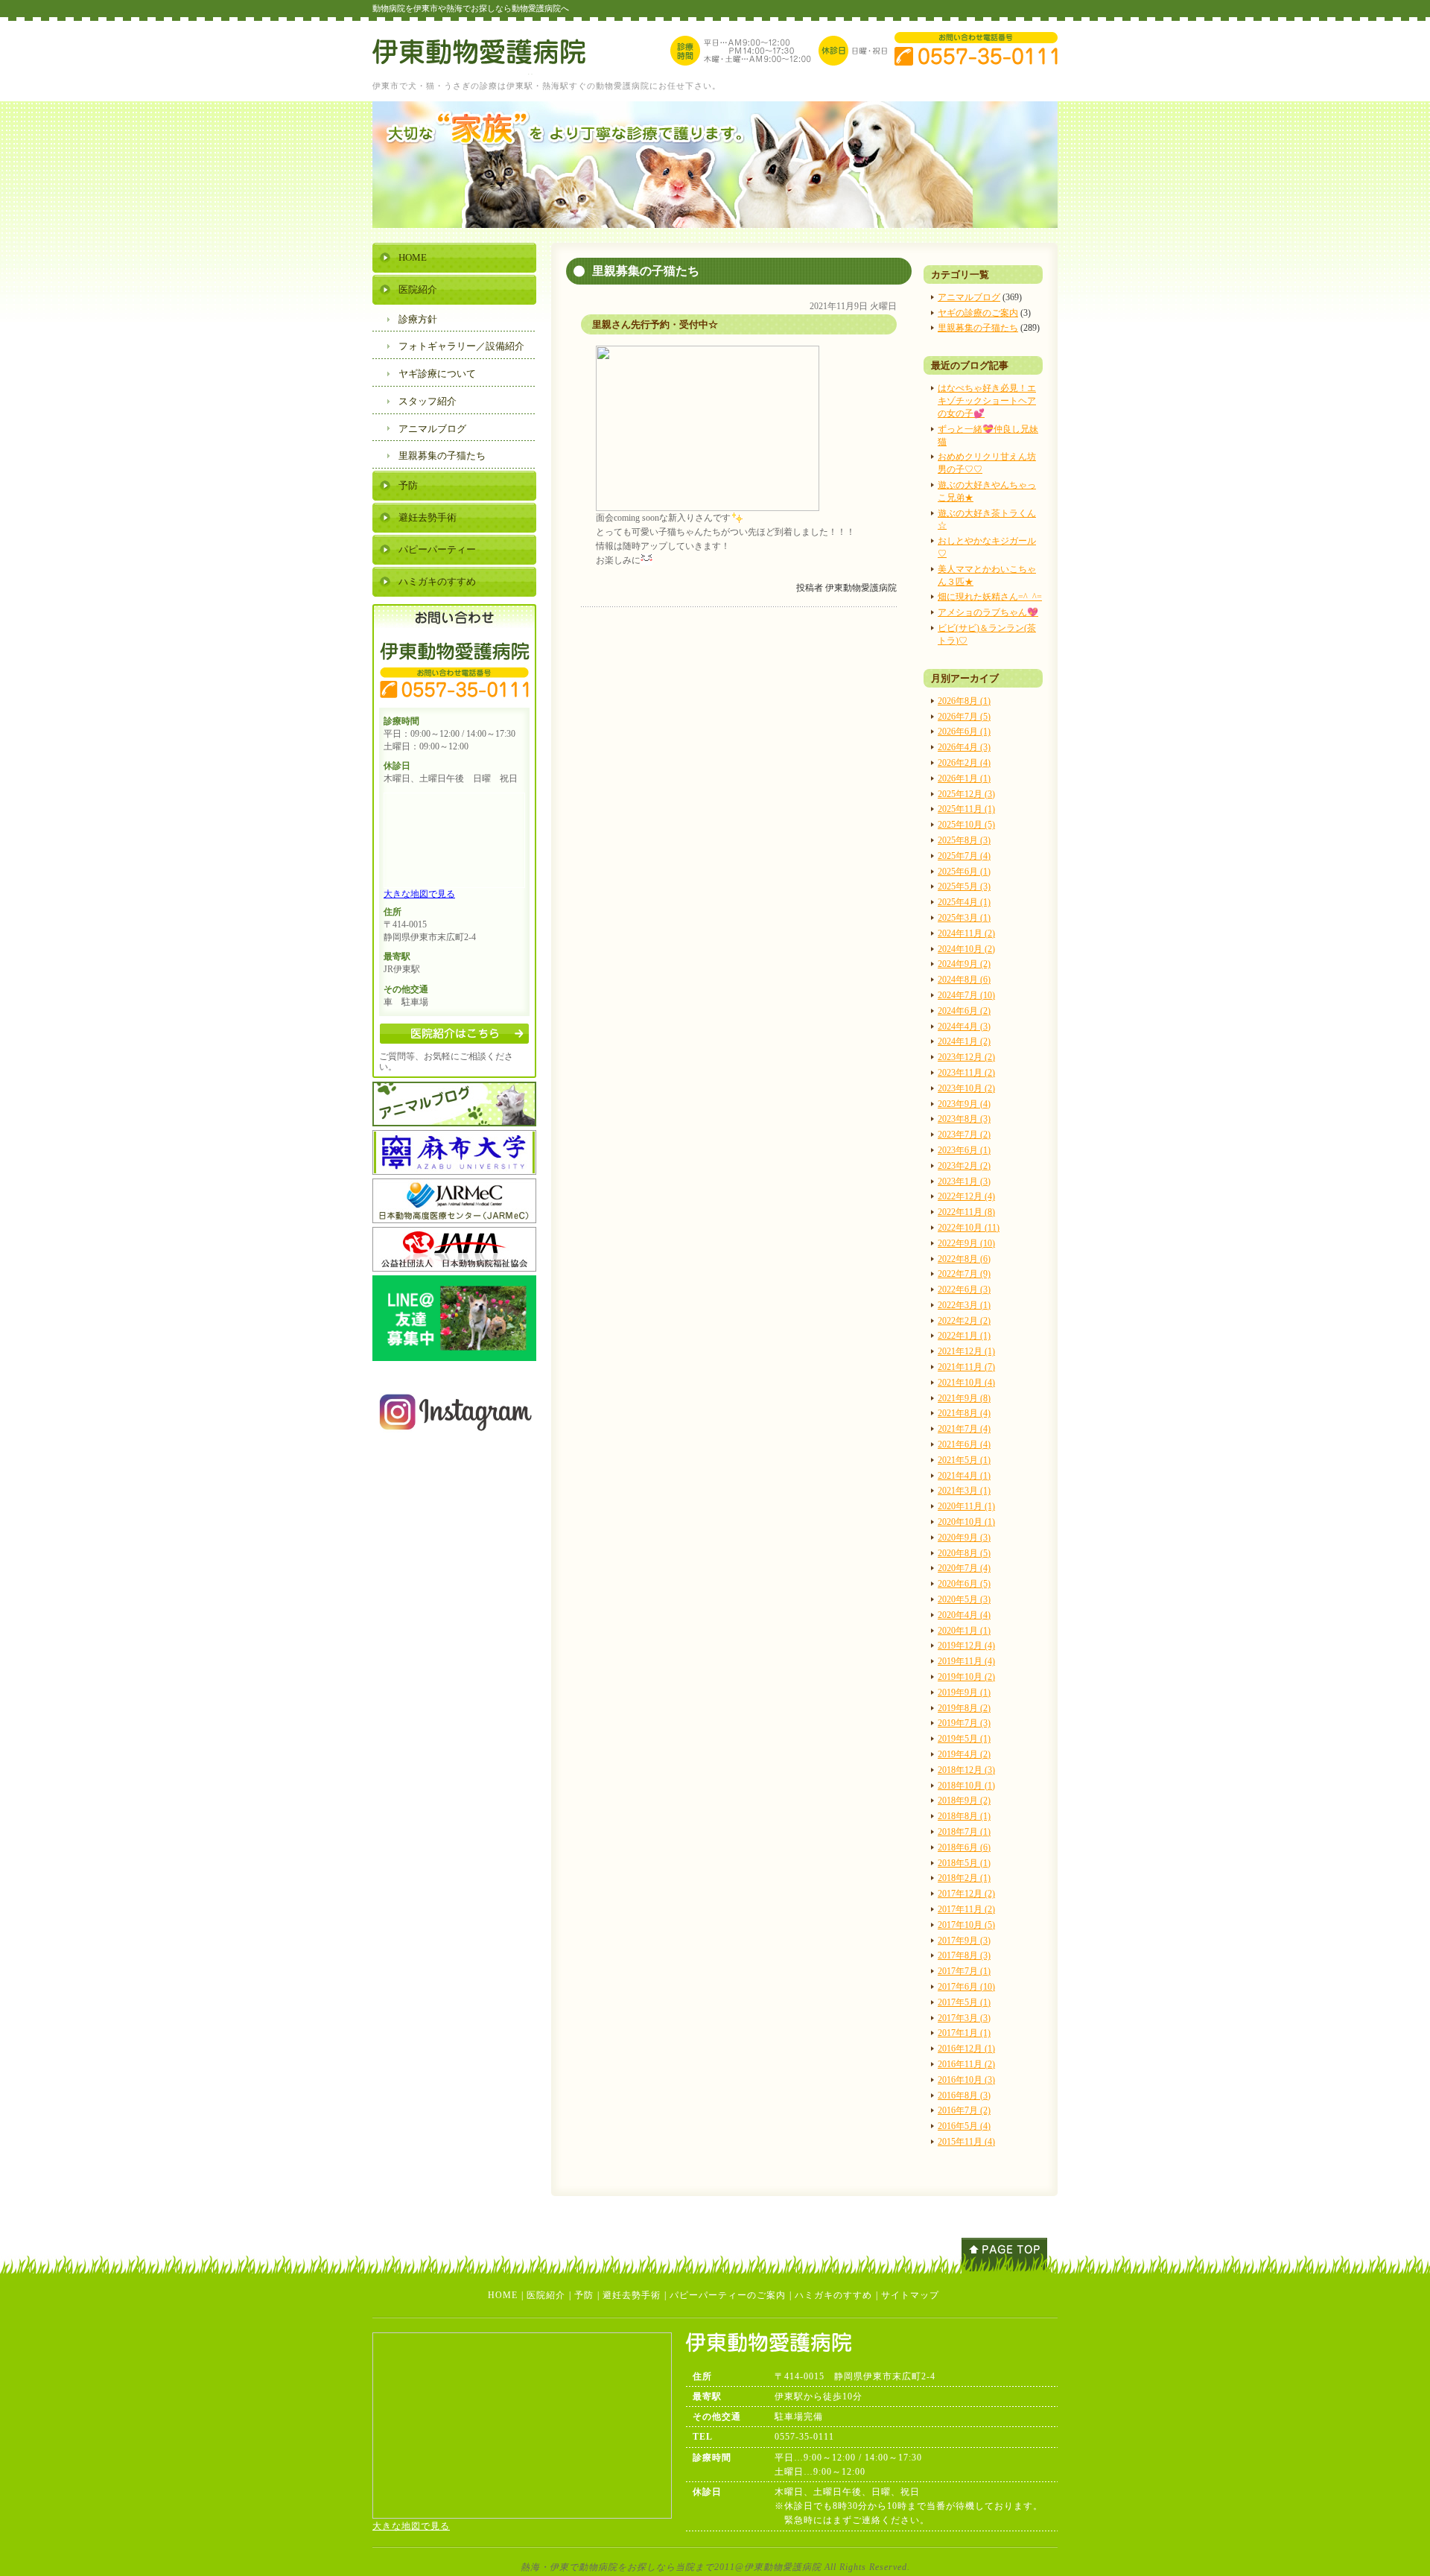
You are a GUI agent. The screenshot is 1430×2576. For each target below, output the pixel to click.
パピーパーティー (437, 549)
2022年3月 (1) (964, 1305)
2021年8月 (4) (964, 1413)
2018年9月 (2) (964, 1801)
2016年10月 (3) (966, 2080)
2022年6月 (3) (964, 1289)
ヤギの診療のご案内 (978, 313)
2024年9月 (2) (964, 964)
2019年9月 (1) (964, 1693)
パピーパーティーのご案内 (728, 2295)
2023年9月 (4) (964, 1104)
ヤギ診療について (437, 374)
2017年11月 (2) (966, 1909)
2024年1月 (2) (964, 1041)
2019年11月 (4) (966, 1661)
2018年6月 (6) (964, 1847)
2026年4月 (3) (964, 747)
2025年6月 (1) (964, 872)
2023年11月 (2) (966, 1073)
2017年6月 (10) (966, 1987)
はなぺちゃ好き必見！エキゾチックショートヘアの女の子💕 (987, 401)
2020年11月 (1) (966, 1506)
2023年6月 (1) (964, 1150)
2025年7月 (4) (964, 856)
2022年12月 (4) (966, 1196)
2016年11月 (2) (966, 2064)
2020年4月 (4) (964, 1615)
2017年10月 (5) (966, 1925)
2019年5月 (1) (964, 1739)
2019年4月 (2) (964, 1754)
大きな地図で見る (419, 894)
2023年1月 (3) (964, 1181)
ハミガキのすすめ (437, 581)
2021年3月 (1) (964, 1491)
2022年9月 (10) (966, 1243)
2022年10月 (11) (969, 1228)
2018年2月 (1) (964, 1878)
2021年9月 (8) (964, 1398)
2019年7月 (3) (964, 1723)
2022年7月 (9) (964, 1274)
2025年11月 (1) (966, 809)
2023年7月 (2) (964, 1135)
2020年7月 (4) (964, 1568)
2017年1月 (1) (964, 2033)
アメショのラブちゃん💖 (988, 612)
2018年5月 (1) (964, 1863)
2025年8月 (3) (964, 840)
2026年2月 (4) (964, 763)
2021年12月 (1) (966, 1351)
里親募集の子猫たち (978, 328)
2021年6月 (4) (964, 1444)
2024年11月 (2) (966, 933)
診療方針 (418, 319)
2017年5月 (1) (964, 2002)
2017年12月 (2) (966, 1894)
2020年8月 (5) (964, 1553)
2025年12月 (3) (966, 794)
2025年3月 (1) (964, 918)
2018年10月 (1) (966, 1786)
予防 (408, 485)
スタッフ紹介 (428, 401)
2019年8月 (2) (964, 1708)
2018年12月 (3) (966, 1770)
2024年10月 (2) (966, 949)
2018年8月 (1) (964, 1816)
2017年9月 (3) (964, 1941)
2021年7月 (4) (964, 1429)
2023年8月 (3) (964, 1119)
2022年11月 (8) (966, 1212)
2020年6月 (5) (964, 1584)
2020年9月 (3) (964, 1538)
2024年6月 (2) (964, 1011)
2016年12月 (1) (966, 2049)
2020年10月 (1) (966, 1522)
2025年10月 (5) (966, 825)
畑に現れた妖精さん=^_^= (990, 597)
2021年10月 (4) (966, 1383)
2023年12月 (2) (966, 1057)
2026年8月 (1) (964, 701)
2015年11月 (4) (966, 2142)
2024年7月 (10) (966, 995)
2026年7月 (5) (964, 717)
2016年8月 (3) (964, 2096)
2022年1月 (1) (964, 1336)
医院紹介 (418, 289)
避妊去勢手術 (428, 517)
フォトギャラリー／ (461, 346)
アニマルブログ (969, 297)
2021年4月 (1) (964, 1476)
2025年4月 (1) (964, 902)
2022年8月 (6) (964, 1259)
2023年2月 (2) (964, 1166)
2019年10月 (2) (966, 1677)
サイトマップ (910, 2295)
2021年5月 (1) (964, 1460)
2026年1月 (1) (964, 778)
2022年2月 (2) (964, 1321)
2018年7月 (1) (964, 1832)
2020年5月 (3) (964, 1599)
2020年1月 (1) (964, 1631)
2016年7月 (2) (964, 2110)
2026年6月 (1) (964, 732)
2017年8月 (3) (964, 1955)
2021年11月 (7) (966, 1367)
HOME (413, 257)
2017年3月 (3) (964, 2018)
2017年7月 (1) (964, 1971)
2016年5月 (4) (964, 2126)
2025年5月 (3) (964, 886)
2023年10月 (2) (966, 1088)
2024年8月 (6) (964, 980)
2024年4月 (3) (964, 1027)
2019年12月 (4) (966, 1646)
